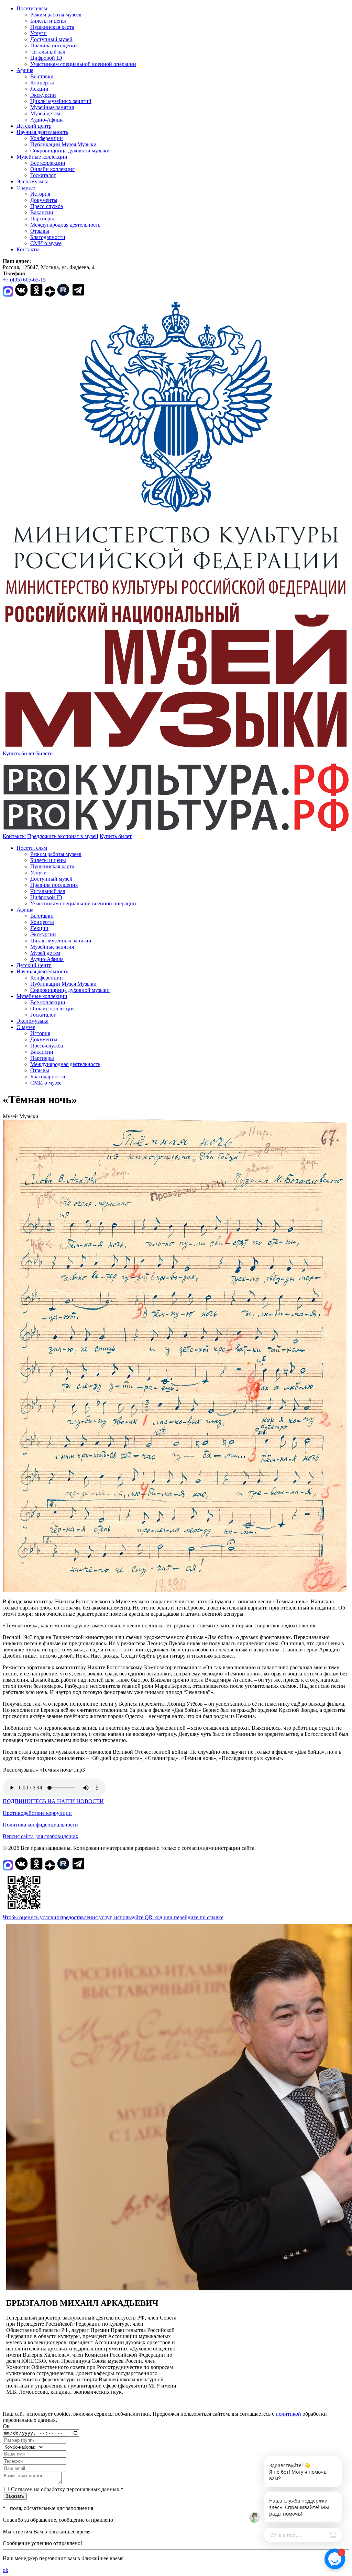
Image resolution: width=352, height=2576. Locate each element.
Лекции (39, 89)
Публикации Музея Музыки (63, 144)
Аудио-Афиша (47, 120)
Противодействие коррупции (37, 1813)
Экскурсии (43, 95)
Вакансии (42, 212)
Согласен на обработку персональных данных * (67, 2489)
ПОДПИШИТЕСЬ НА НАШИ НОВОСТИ (53, 1801)
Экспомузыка (32, 181)
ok (5, 2570)
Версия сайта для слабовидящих (41, 1836)
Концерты (42, 83)
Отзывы (40, 231)
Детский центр (34, 126)
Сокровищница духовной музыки (70, 151)
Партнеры (42, 219)
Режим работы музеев (56, 15)
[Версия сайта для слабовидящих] (138, 836)
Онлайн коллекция (52, 169)
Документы (44, 200)
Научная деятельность (42, 132)
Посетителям (32, 8)
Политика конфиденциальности (40, 1825)
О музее (26, 188)
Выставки (42, 76)
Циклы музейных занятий (61, 101)
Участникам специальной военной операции (83, 64)
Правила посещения (54, 45)
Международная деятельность (65, 225)
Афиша (25, 70)
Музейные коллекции (42, 157)
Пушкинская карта (52, 27)
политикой (288, 2414)
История (40, 194)
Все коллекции (48, 163)
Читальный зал (48, 52)
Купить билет (19, 753)
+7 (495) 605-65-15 (24, 280)
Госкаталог (43, 175)
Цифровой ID (46, 58)
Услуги (38, 33)
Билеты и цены (48, 21)
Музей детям (45, 113)
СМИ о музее (46, 243)
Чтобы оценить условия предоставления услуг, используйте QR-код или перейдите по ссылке (113, 1917)
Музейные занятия (52, 107)
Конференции (47, 138)
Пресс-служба (47, 206)
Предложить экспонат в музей (63, 836)
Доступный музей (51, 39)
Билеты (45, 753)
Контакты (28, 249)
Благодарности (48, 237)
